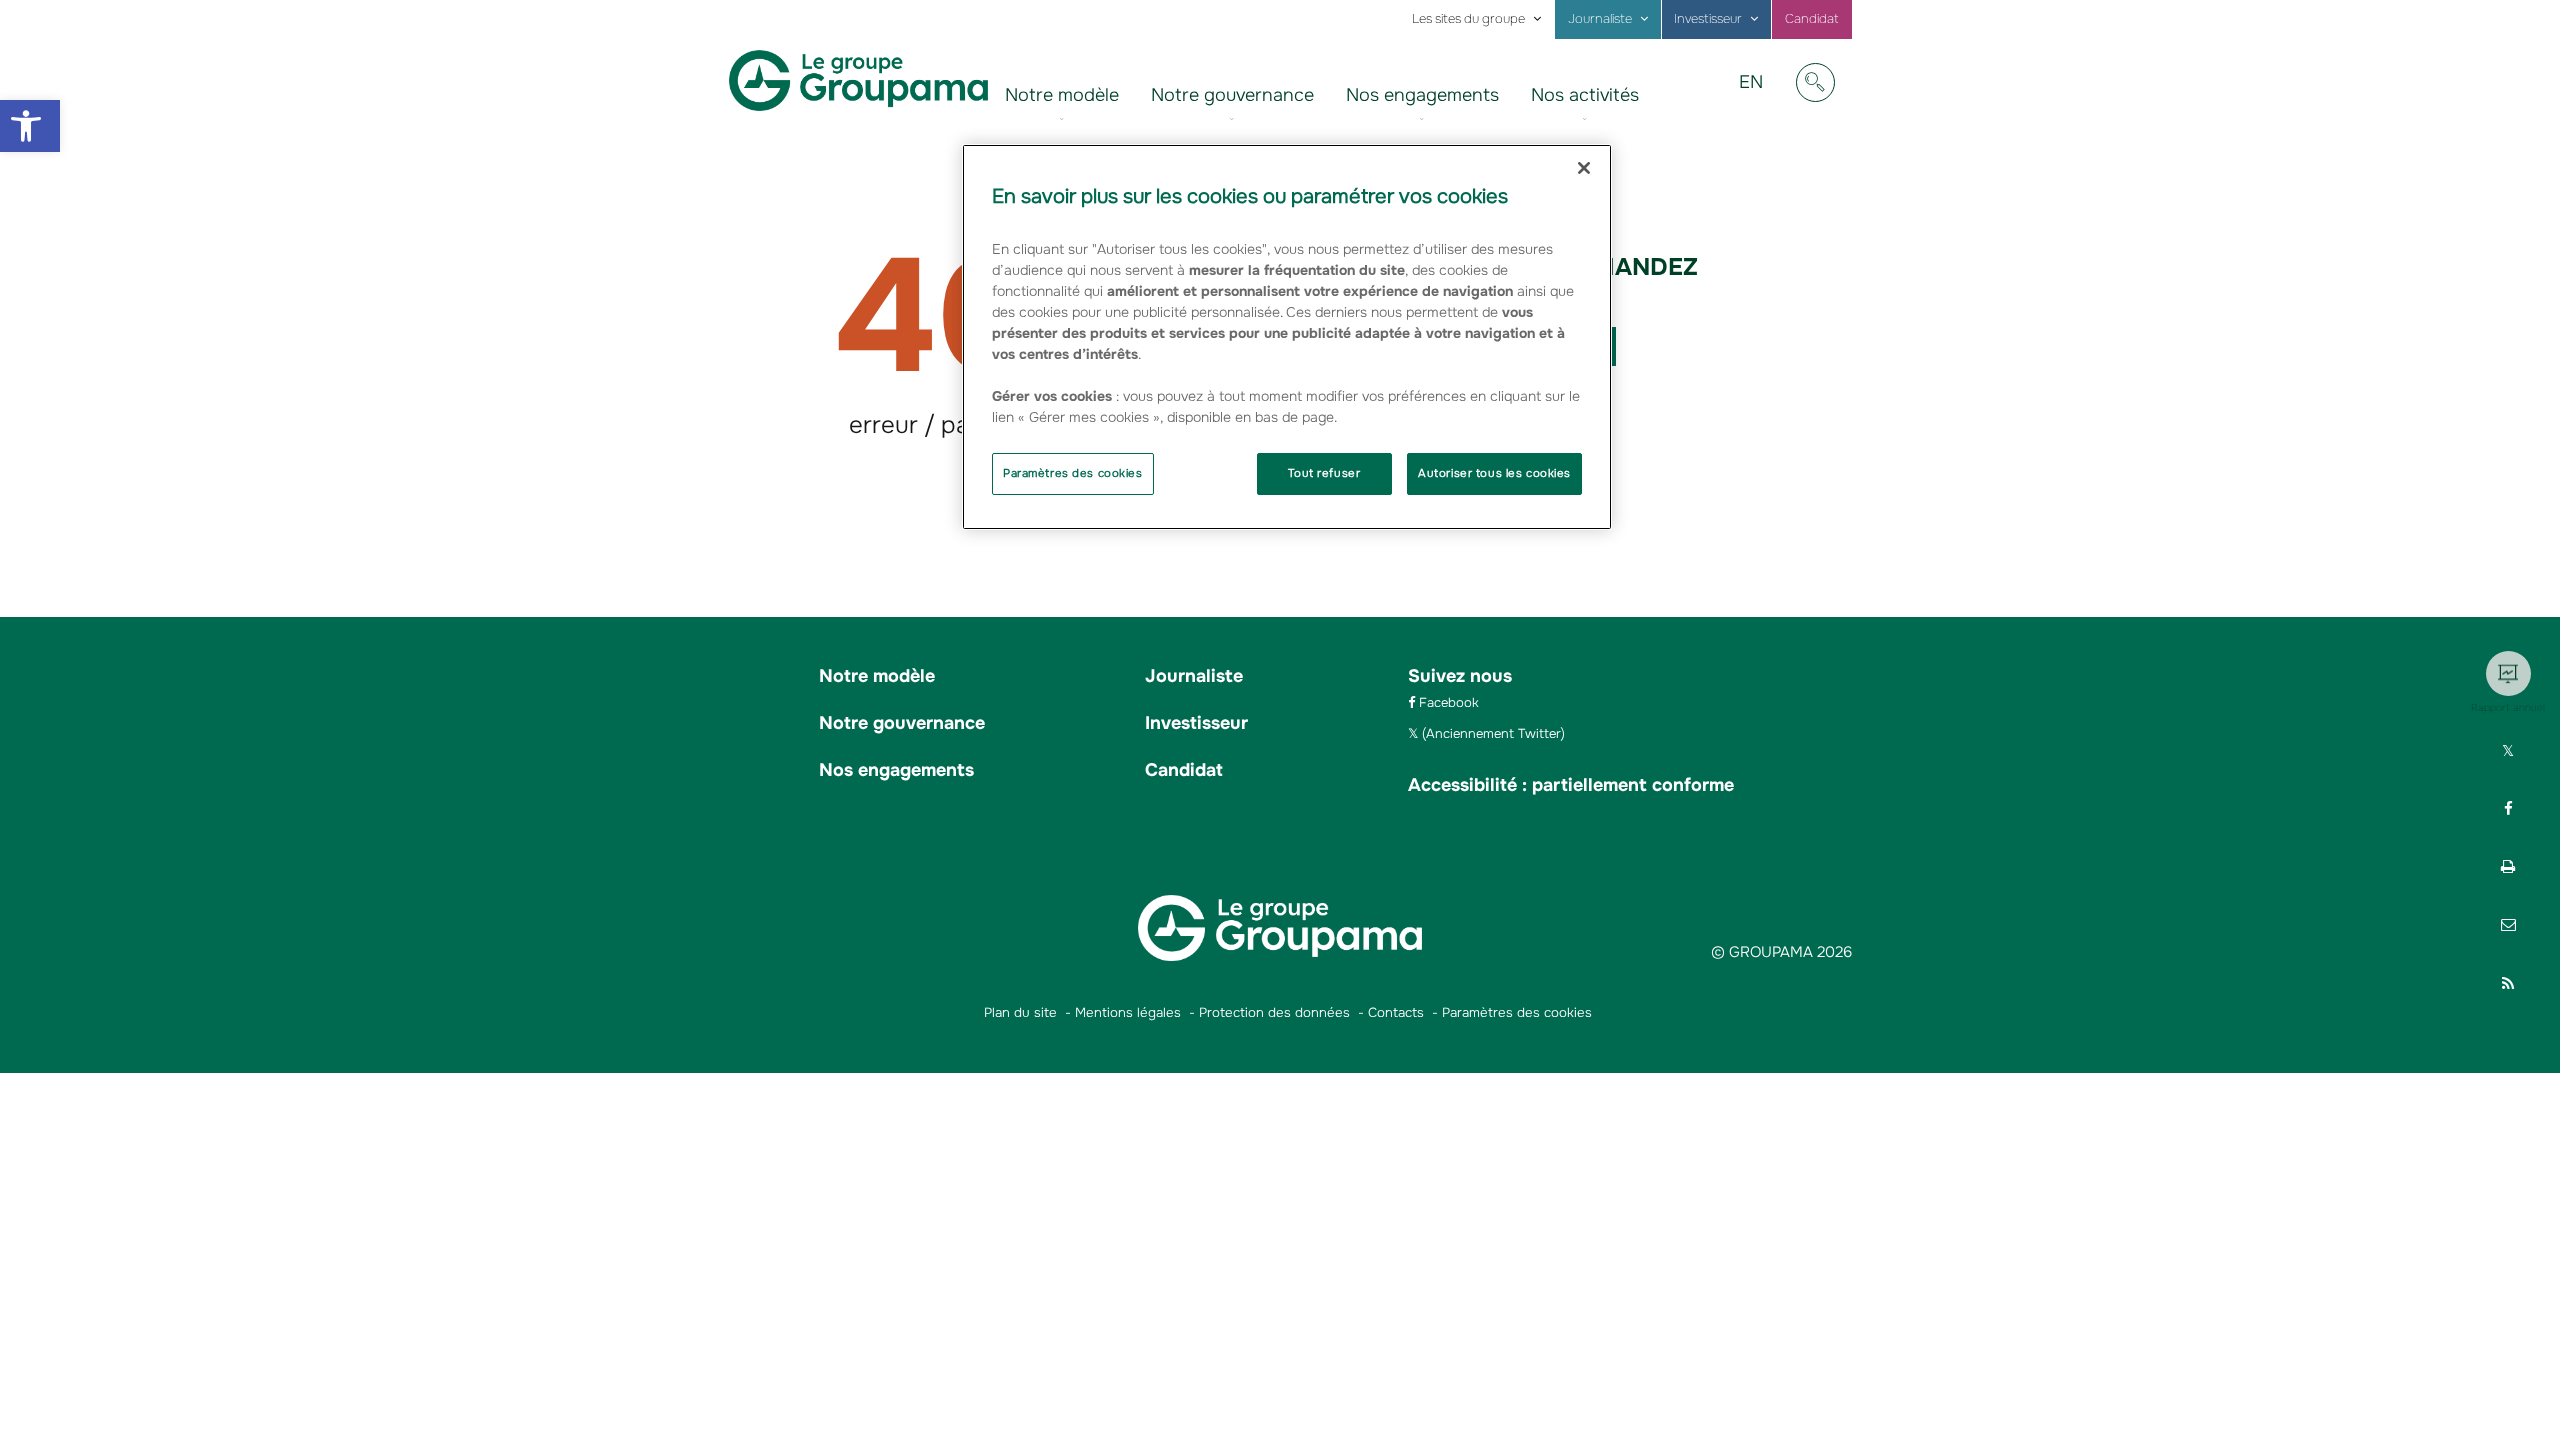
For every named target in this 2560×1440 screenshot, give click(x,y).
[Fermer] (1584, 168)
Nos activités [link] (1585, 95)
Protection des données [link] (1274, 1012)
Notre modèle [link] (1062, 95)
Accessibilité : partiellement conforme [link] (1571, 785)
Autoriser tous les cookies (1494, 473)
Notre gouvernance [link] (1232, 95)
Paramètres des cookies (1073, 473)
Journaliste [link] (1600, 19)
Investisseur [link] (1708, 19)
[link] (30, 126)
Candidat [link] (1812, 19)
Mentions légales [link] (1128, 1012)
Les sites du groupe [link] (1468, 19)
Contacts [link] (1396, 1012)
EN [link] (1758, 97)
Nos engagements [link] (1422, 95)
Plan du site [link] (1020, 1012)
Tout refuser (1324, 473)
